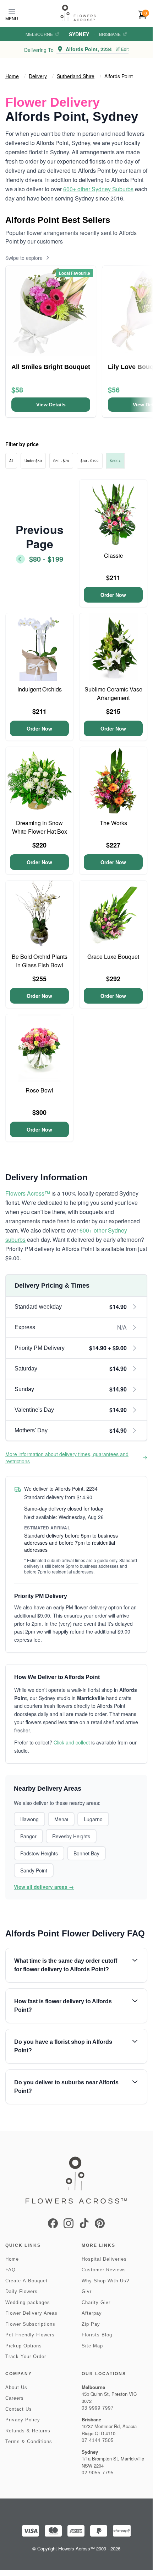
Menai (61, 1819)
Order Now (113, 595)
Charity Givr (96, 2302)
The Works (113, 823)
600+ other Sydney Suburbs (98, 189)
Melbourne (39, 34)
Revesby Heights (71, 1836)
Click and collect (72, 1742)
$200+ (115, 461)
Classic (113, 555)
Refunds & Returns (28, 2431)
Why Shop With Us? (105, 2281)
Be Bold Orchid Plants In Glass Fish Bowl (40, 961)
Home (12, 76)
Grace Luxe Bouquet (113, 956)
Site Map (92, 2346)
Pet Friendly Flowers (30, 2335)
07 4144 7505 (98, 2440)
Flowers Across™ (28, 1193)
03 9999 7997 (98, 2408)
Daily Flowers (21, 2291)
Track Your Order (26, 2356)
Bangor (28, 1836)
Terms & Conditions (29, 2441)
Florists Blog (97, 2335)
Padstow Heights (39, 1853)
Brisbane (110, 34)
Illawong (29, 1819)
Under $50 (33, 461)
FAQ (10, 2270)
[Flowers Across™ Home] (78, 13)
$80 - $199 (90, 461)
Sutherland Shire (76, 76)
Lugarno (93, 1819)
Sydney (79, 34)
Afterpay (92, 2313)
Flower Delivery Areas (31, 2313)
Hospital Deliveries (104, 2259)
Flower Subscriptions (30, 2324)
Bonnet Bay (86, 1853)
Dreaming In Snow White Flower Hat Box (40, 827)
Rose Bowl (39, 1090)
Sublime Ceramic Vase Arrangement (113, 693)
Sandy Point (34, 1870)
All (11, 461)
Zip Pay (91, 2324)
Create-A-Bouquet (26, 2281)
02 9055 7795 (98, 2473)
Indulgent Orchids (40, 689)
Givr (87, 2291)
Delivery (38, 76)
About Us (16, 2387)
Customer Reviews (104, 2270)
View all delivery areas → (44, 1887)
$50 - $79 (61, 461)
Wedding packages (28, 2302)
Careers (15, 2398)
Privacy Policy (23, 2420)
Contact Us (19, 2409)
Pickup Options (24, 2346)
